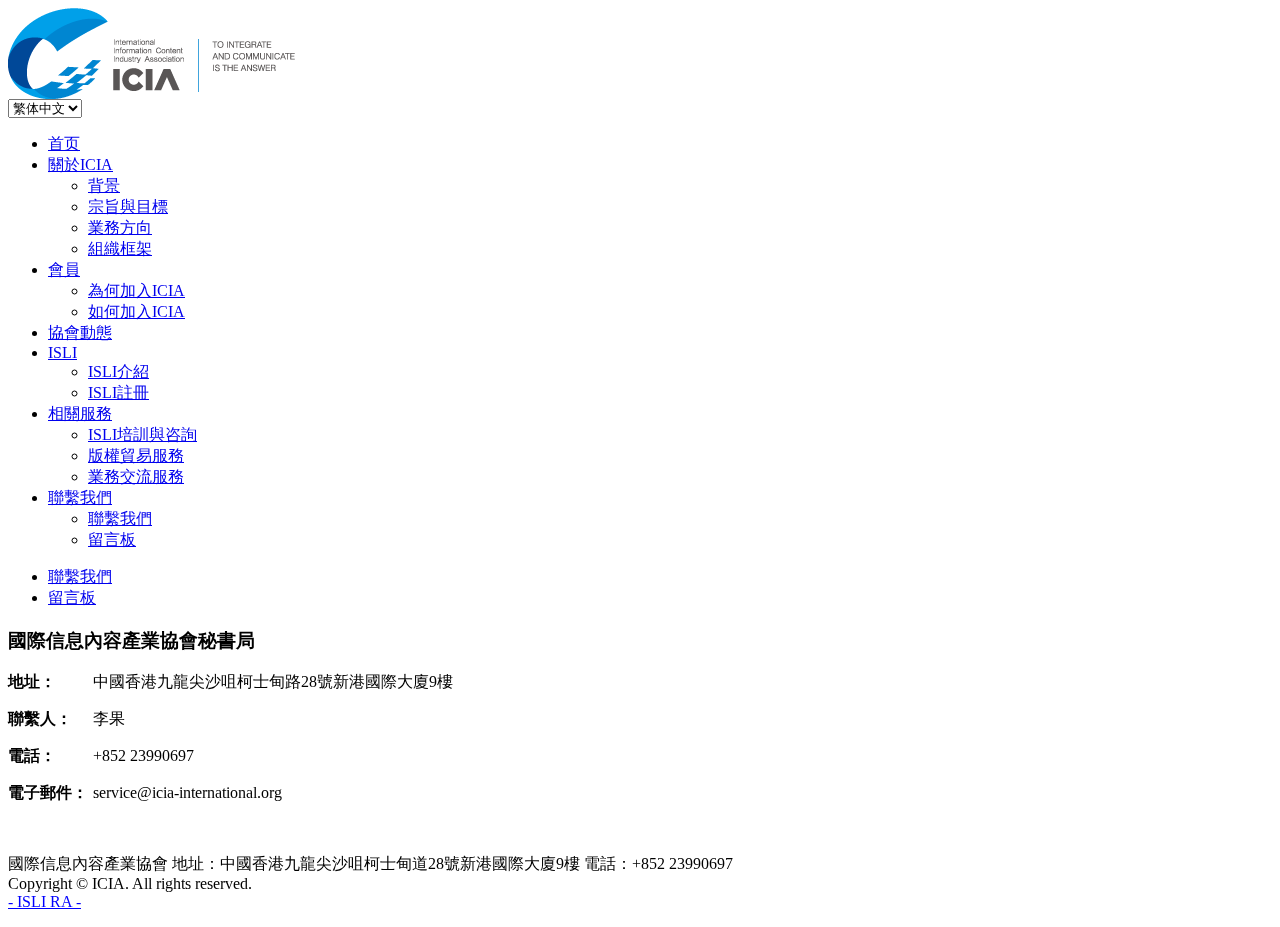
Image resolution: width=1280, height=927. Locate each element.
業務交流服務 (136, 476)
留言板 (112, 539)
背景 (104, 185)
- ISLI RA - (44, 901)
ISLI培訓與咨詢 (142, 434)
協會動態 (80, 332)
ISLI (62, 352)
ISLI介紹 (118, 371)
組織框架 (120, 248)
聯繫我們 (80, 497)
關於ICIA (80, 164)
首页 (64, 143)
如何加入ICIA (136, 311)
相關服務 (80, 413)
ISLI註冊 (118, 392)
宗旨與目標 (128, 206)
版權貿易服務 (136, 455)
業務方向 (120, 227)
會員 (64, 269)
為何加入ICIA (136, 290)
